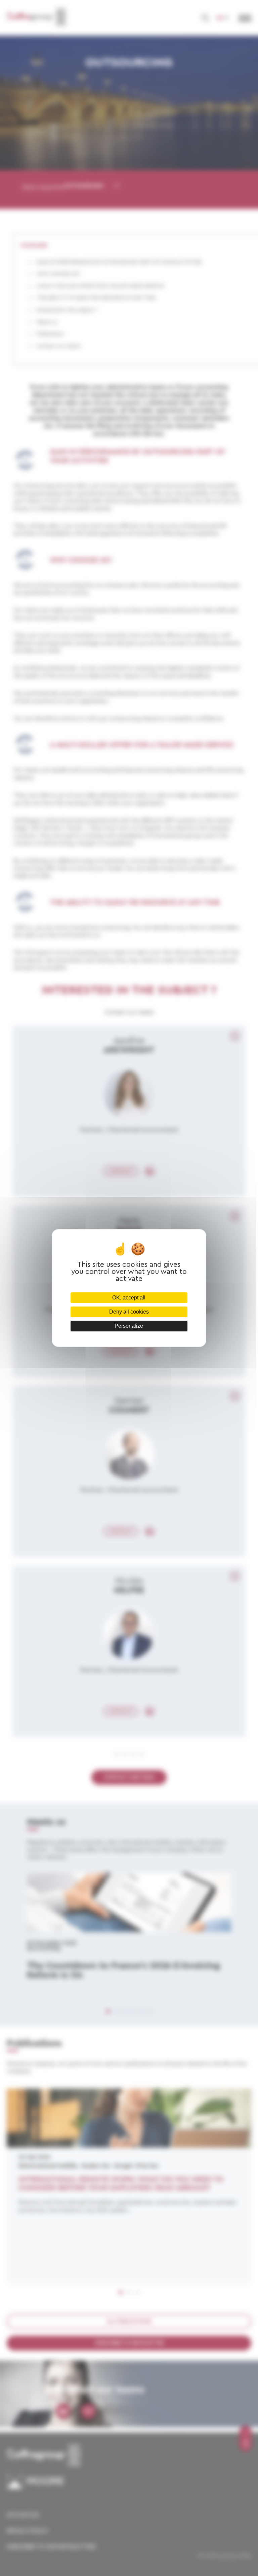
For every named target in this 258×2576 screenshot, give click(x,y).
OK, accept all (129, 1298)
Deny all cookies (129, 1312)
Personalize (129, 1326)
